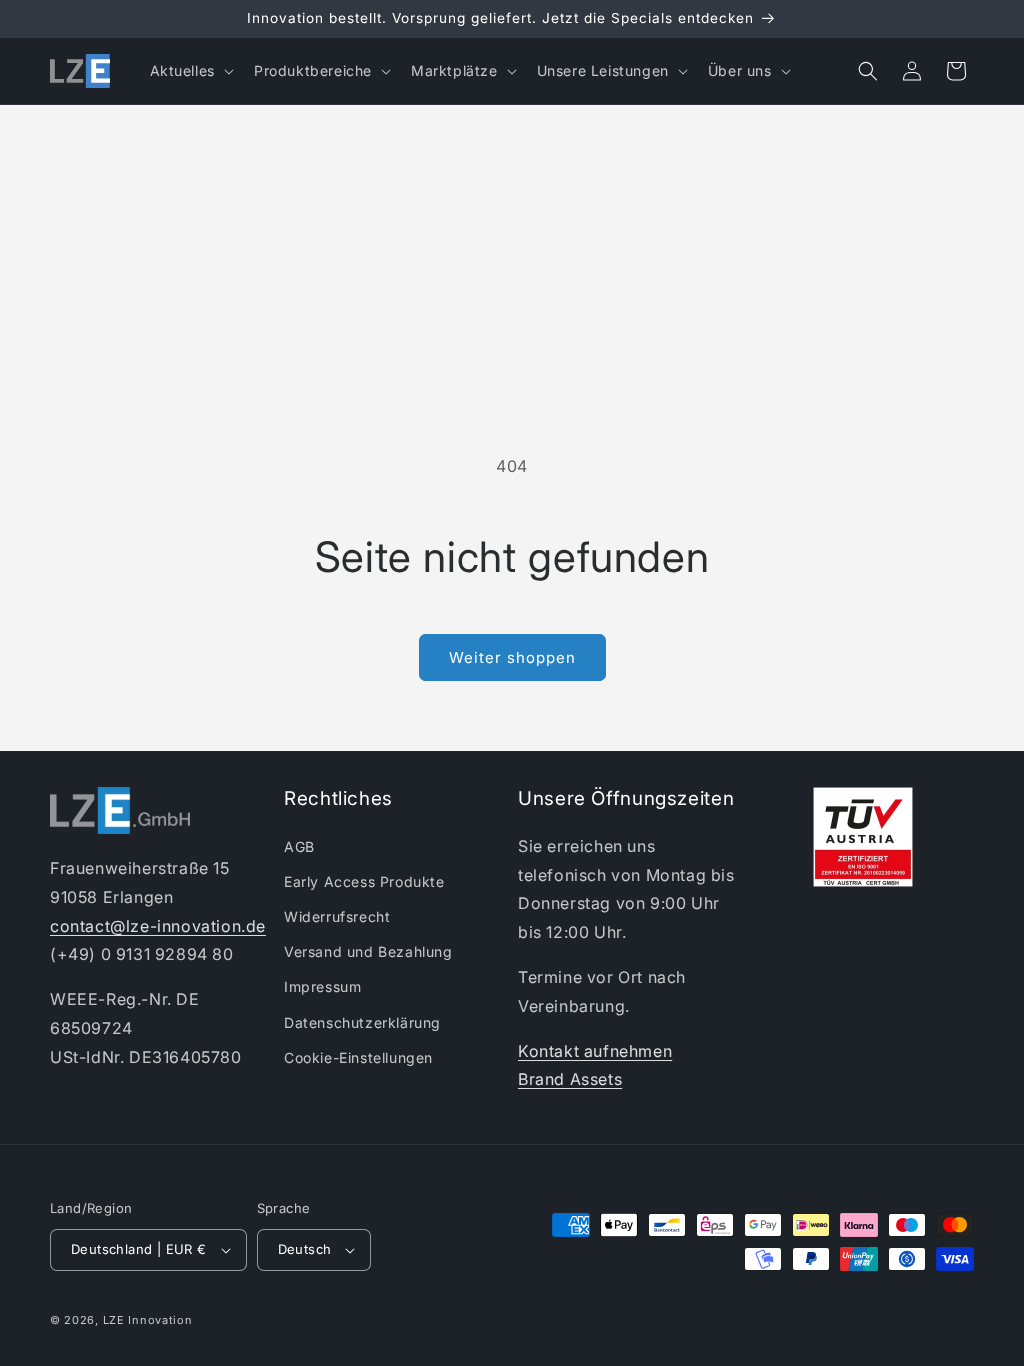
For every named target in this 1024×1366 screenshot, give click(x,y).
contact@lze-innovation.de (158, 926)
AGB (299, 846)
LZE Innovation (148, 1320)
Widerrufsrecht (337, 916)
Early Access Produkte (364, 881)
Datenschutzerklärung (362, 1022)
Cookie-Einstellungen (358, 1057)
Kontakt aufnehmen (595, 1051)
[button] (190, 71)
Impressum (322, 986)
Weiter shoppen (512, 657)
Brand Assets (570, 1079)
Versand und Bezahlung (368, 951)
